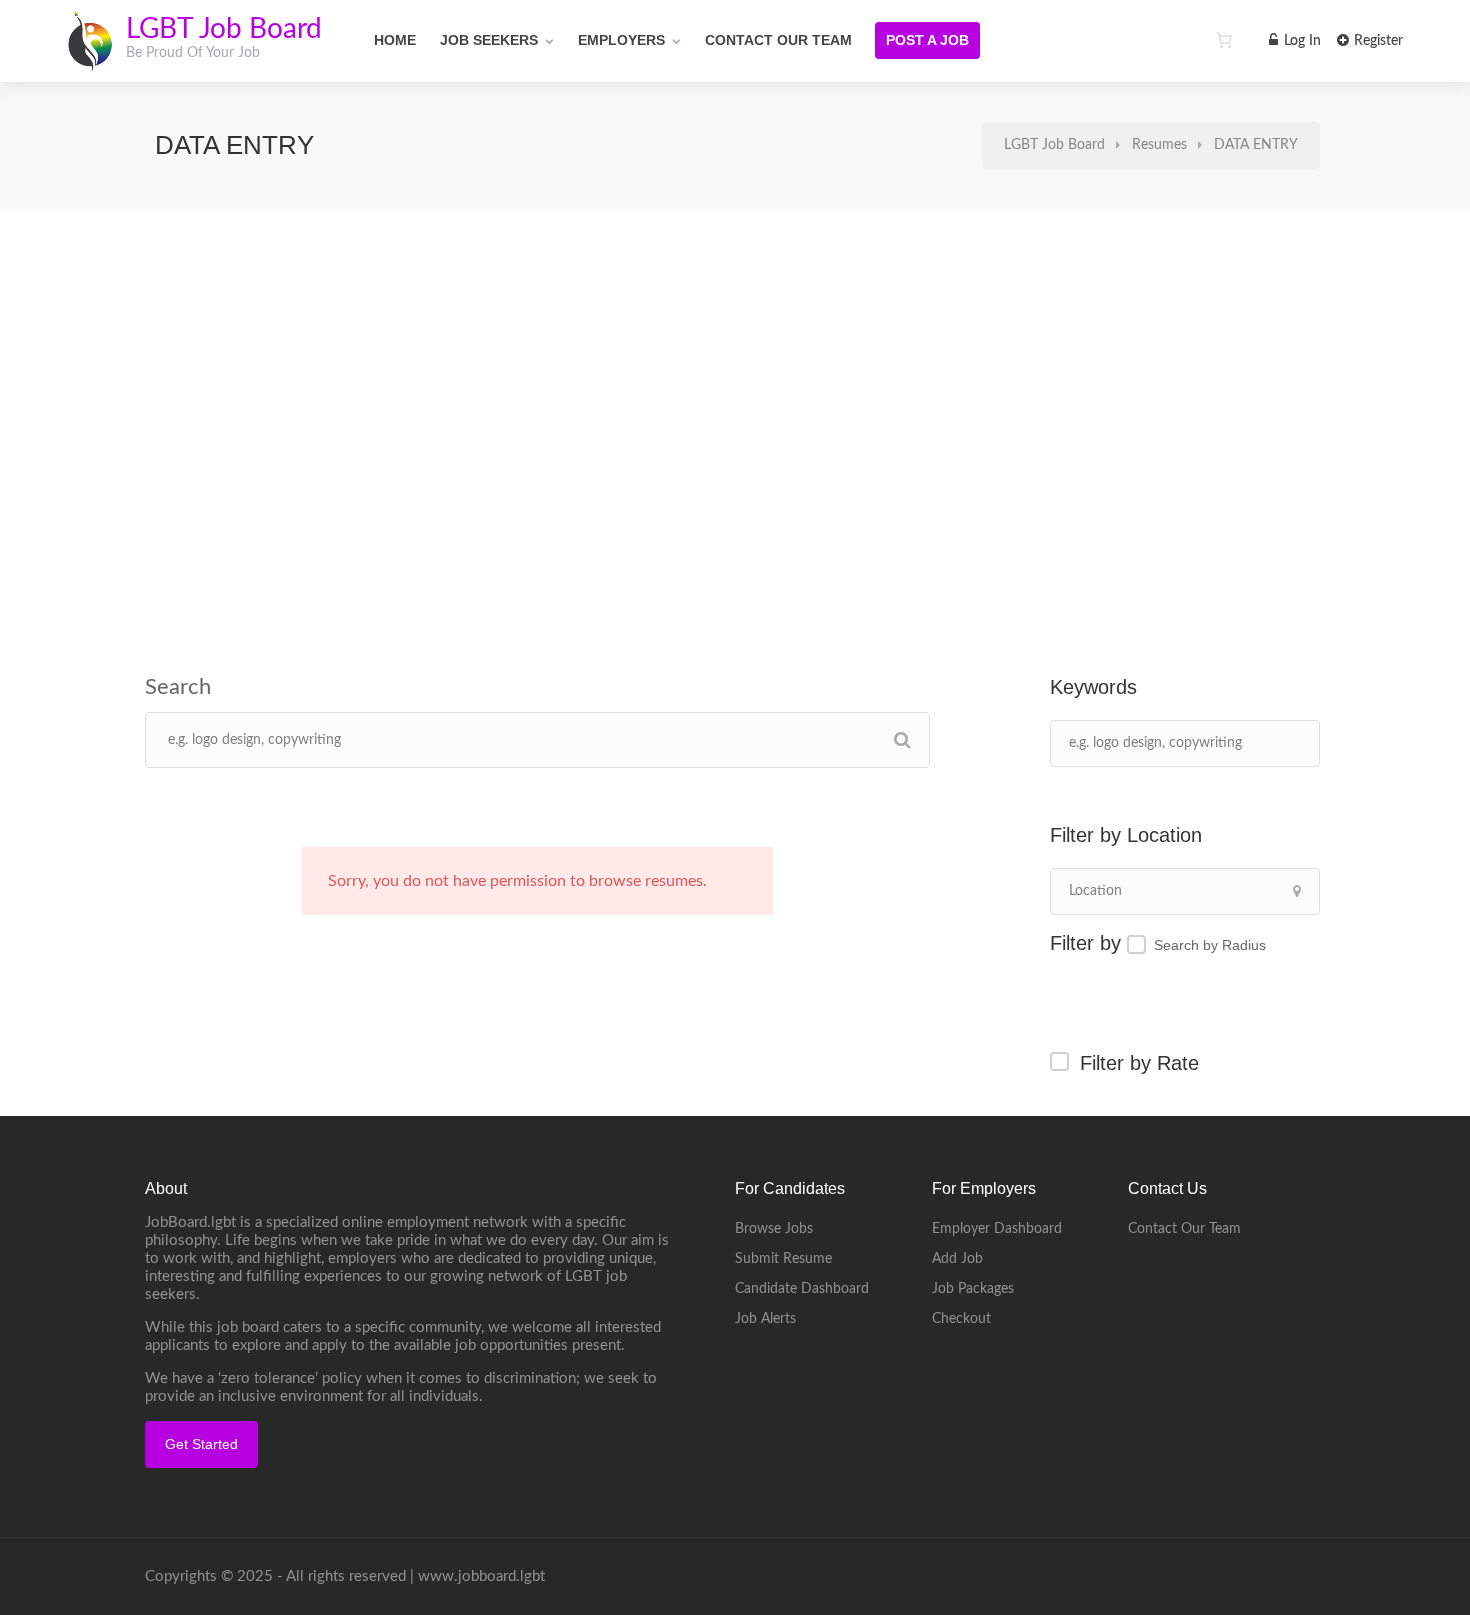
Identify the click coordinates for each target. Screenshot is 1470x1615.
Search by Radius (1210, 945)
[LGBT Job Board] (89, 60)
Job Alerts (765, 1319)
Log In (1300, 41)
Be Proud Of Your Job (193, 53)
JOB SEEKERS (489, 40)
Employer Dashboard (997, 1229)
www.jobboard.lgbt (481, 1576)
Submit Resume (783, 1259)
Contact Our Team (778, 40)
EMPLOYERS (621, 40)
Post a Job (927, 40)
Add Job (957, 1259)
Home (395, 40)
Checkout (961, 1319)
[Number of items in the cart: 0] (1224, 40)
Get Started (201, 1444)
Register (1376, 41)
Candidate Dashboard (802, 1289)
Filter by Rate (1139, 1063)
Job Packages (973, 1289)
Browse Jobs (774, 1229)
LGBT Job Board (224, 29)
